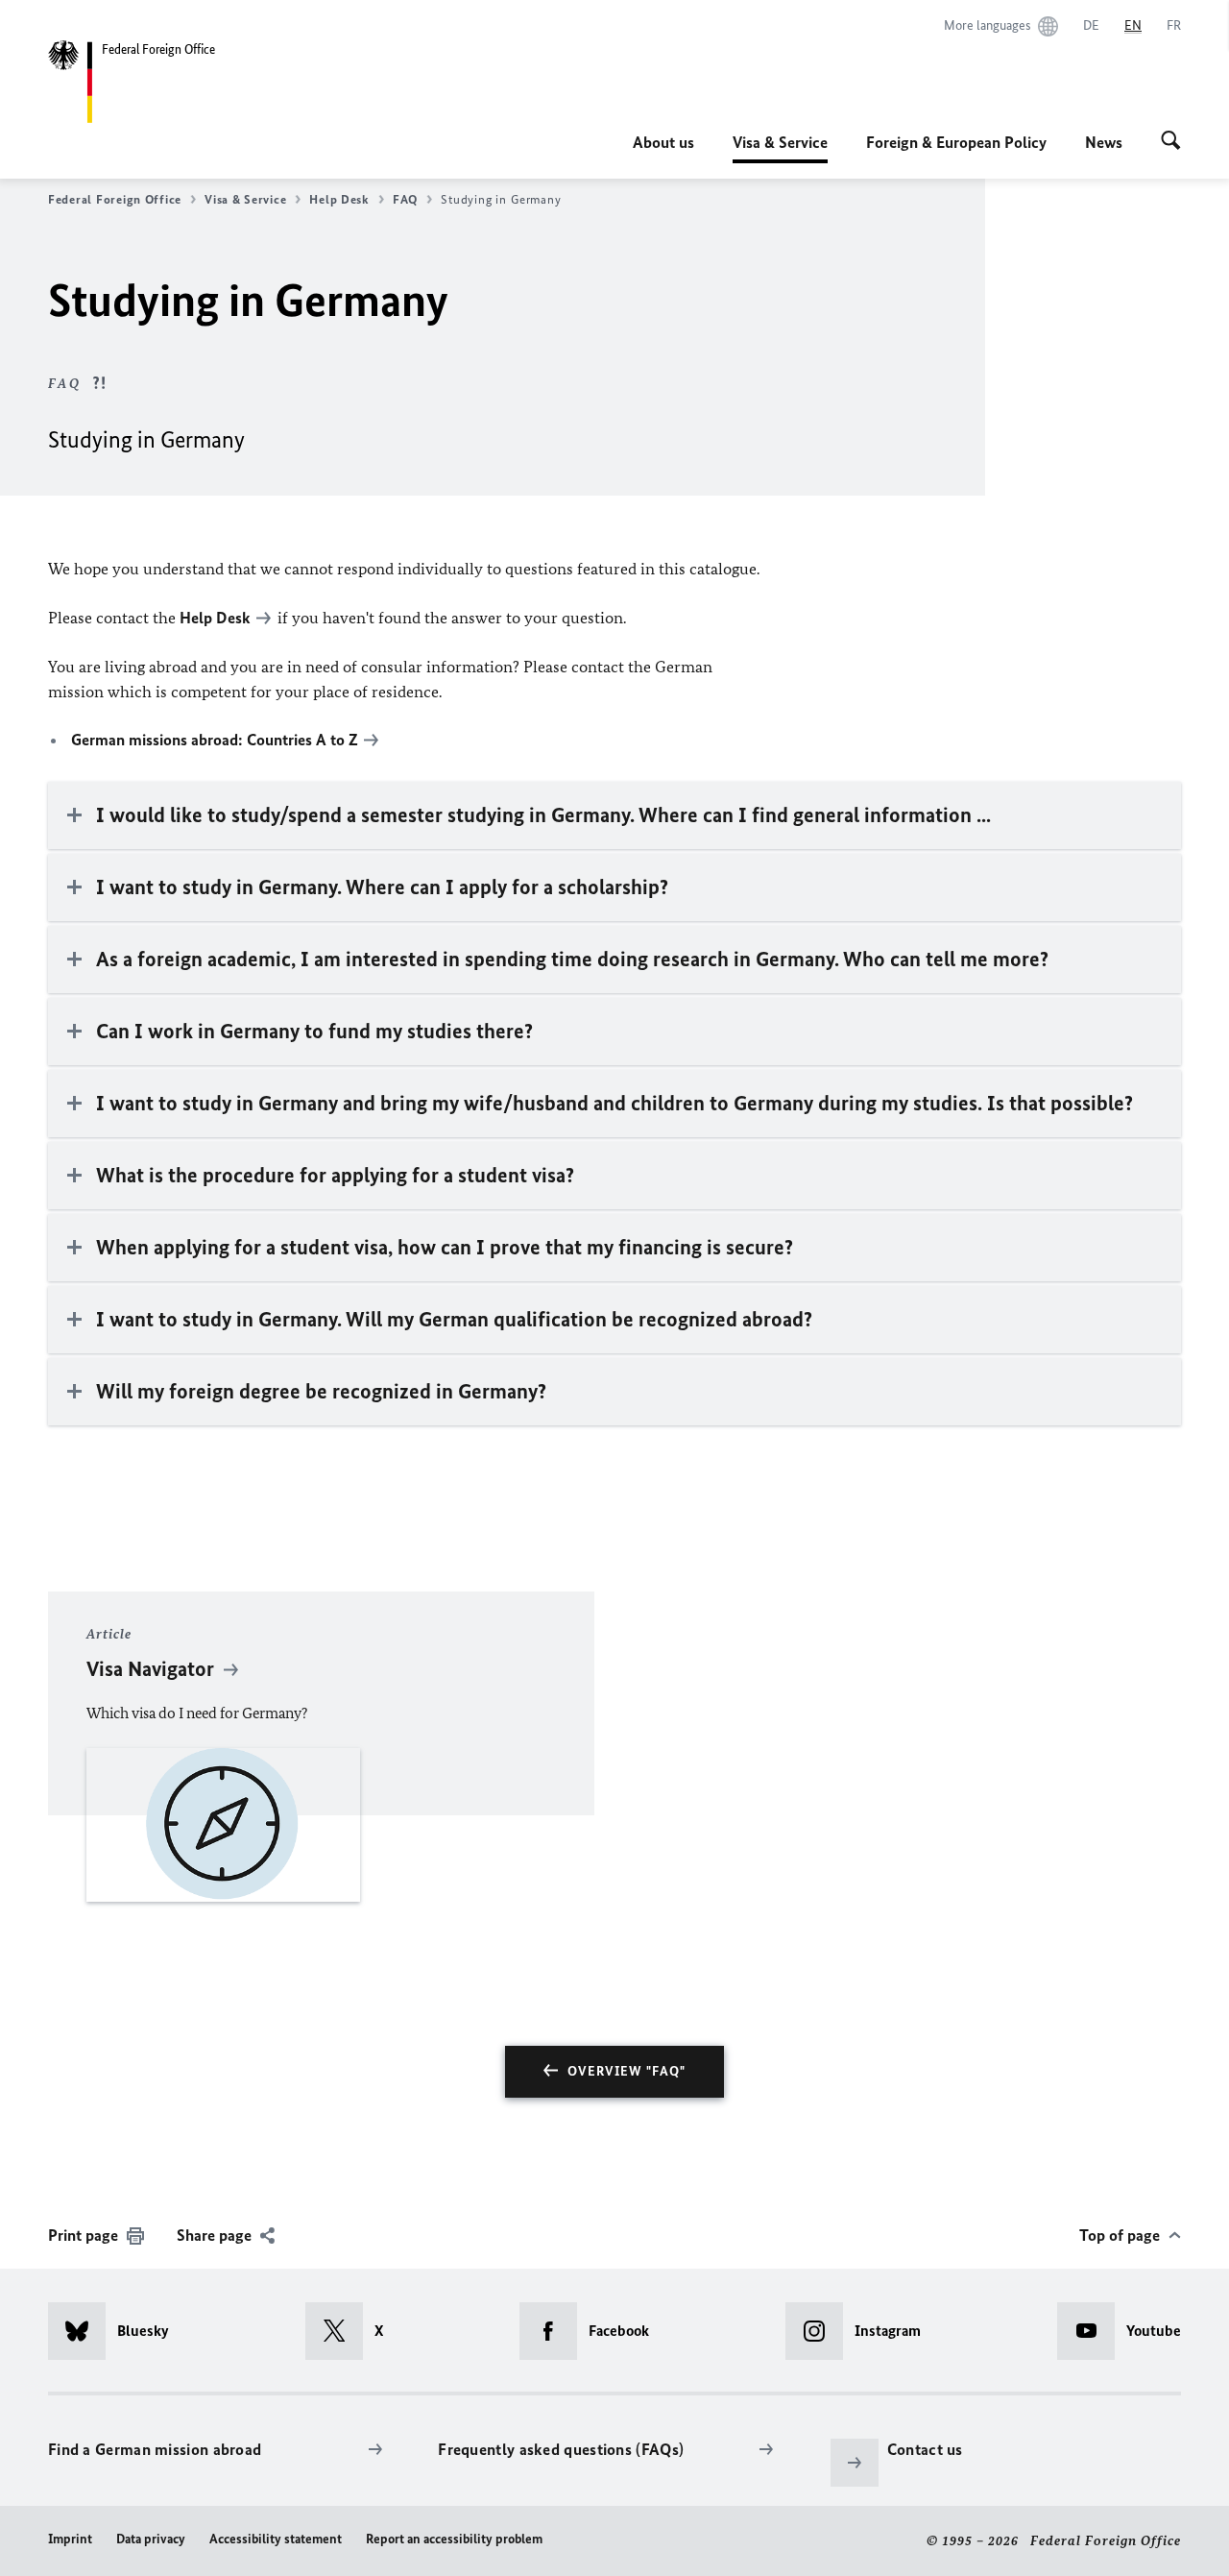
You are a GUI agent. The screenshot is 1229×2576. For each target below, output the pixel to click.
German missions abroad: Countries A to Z (215, 740)
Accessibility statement (276, 2539)
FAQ (405, 199)
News (1104, 142)
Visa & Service (780, 148)
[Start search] (1171, 142)
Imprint (70, 2539)
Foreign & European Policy (956, 142)
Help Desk (339, 199)
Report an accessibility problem (454, 2539)
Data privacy (151, 2539)
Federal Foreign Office (115, 199)
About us (663, 142)
